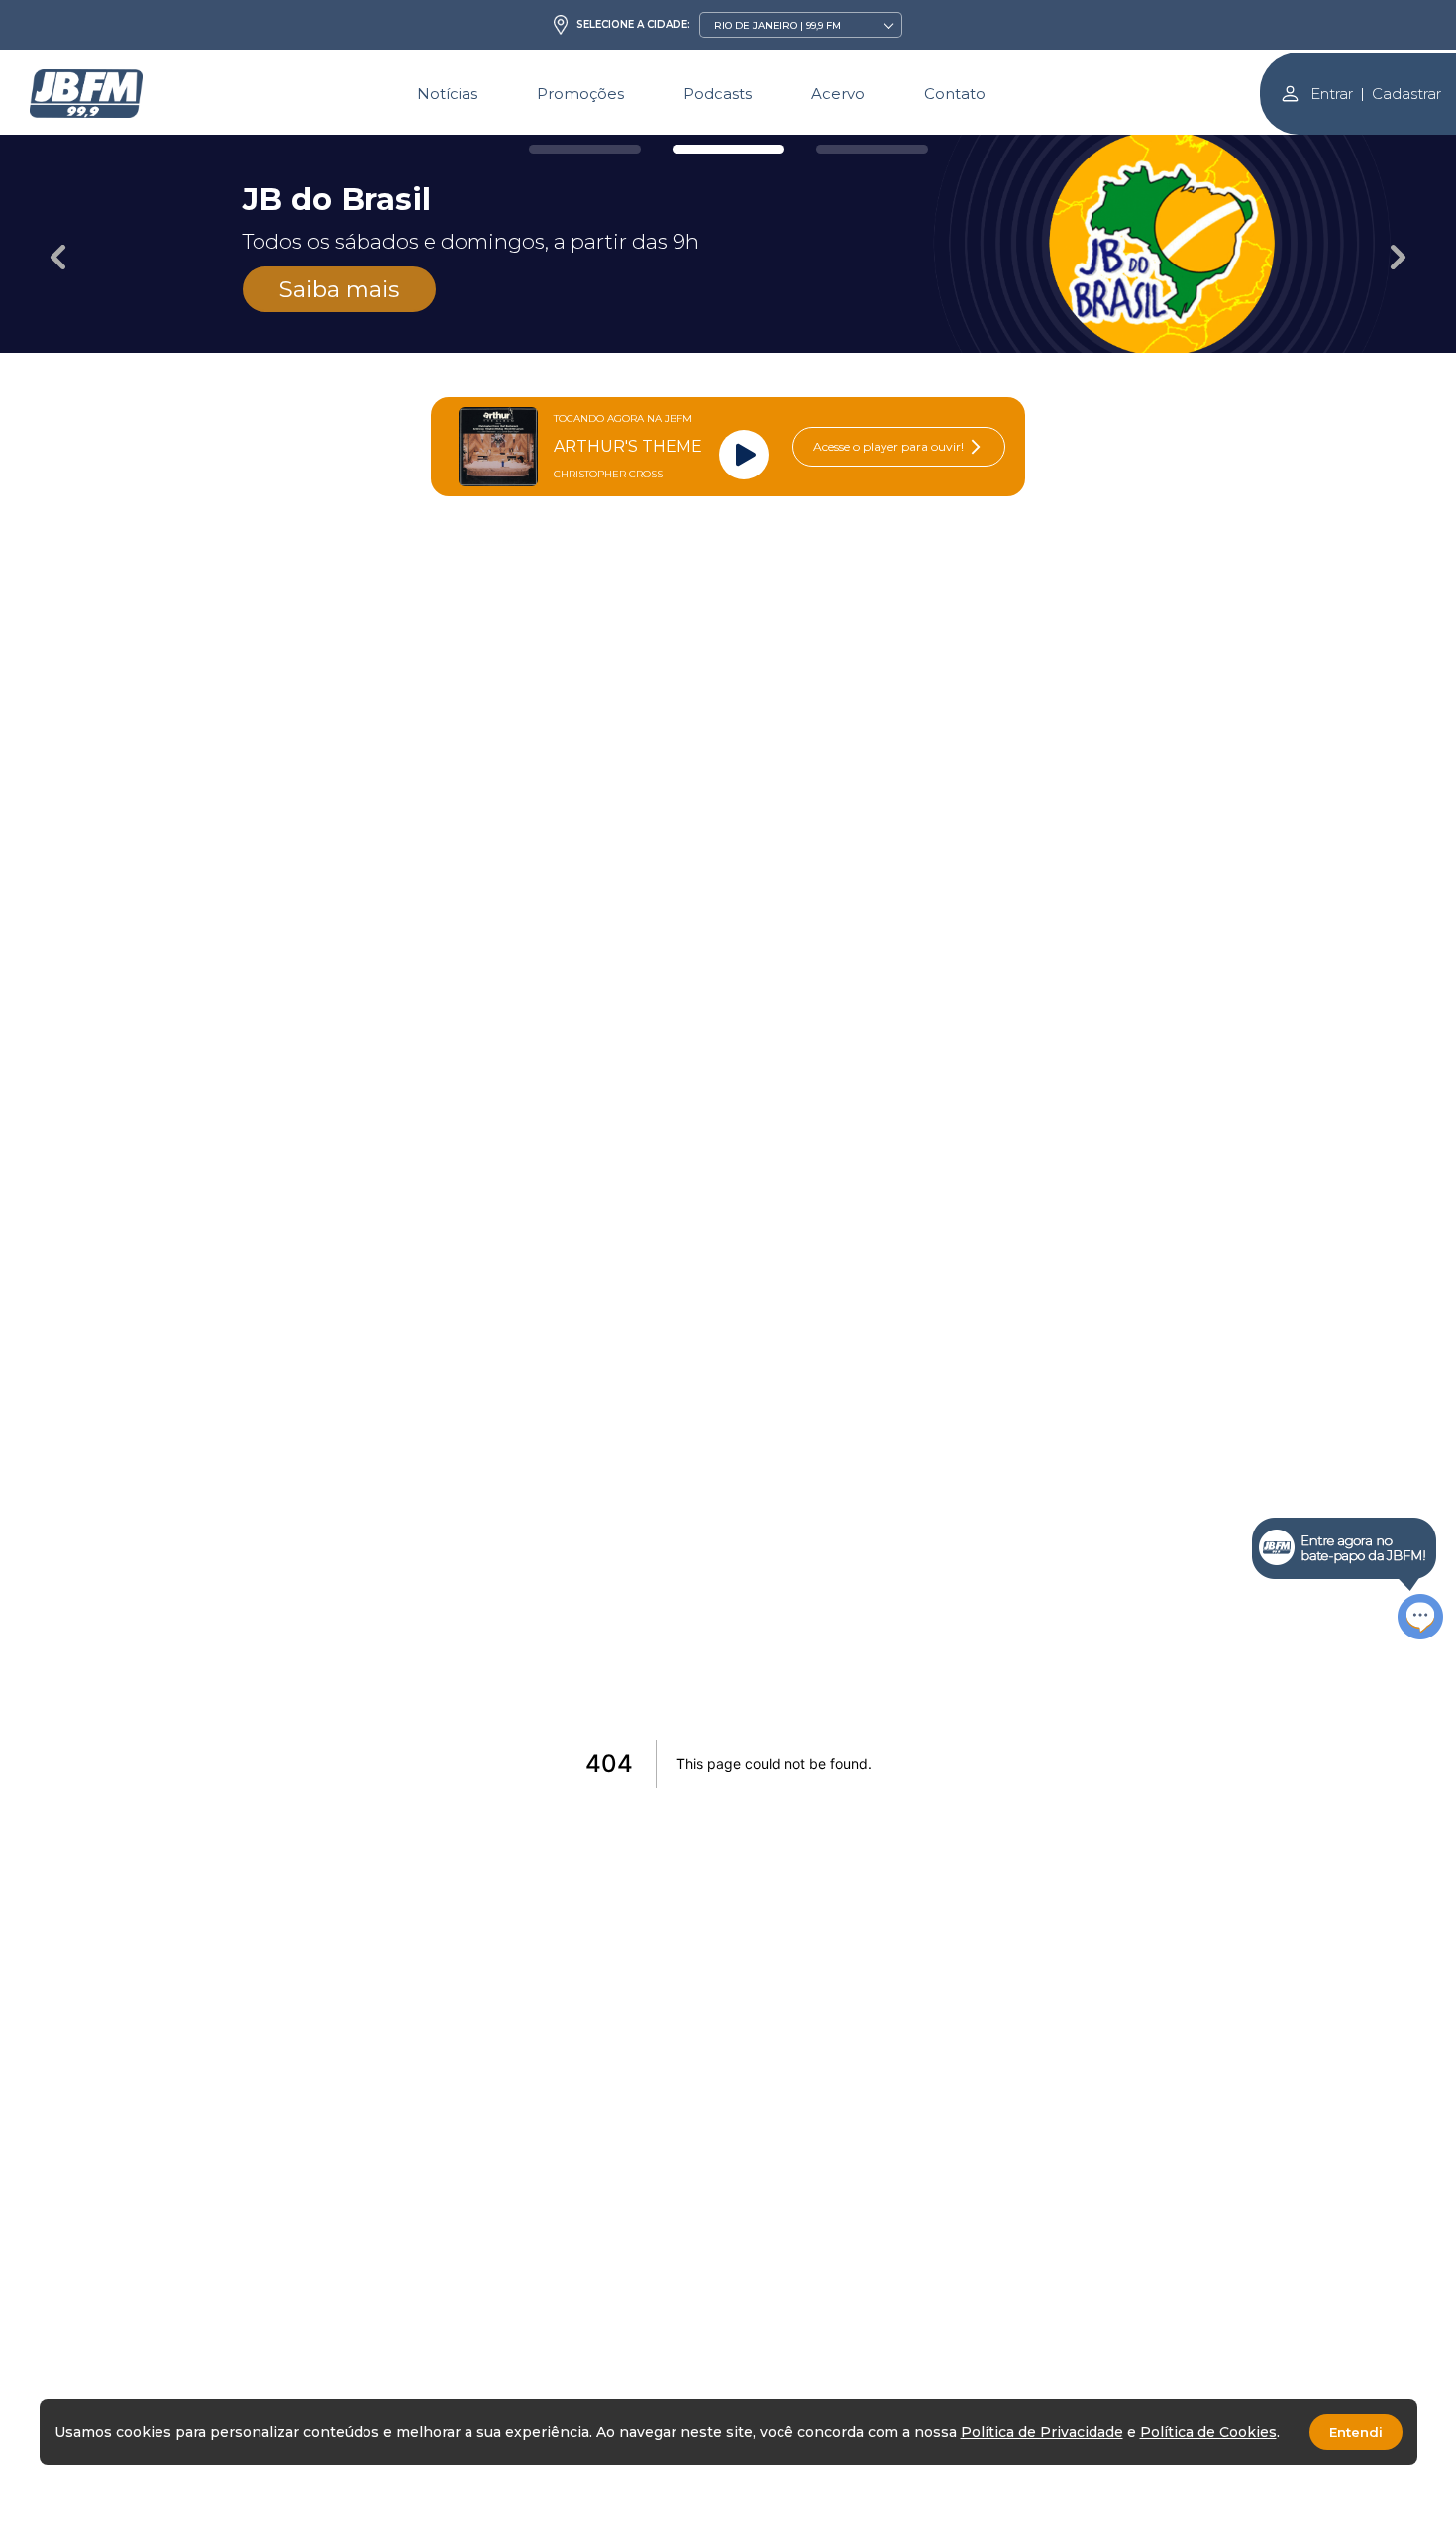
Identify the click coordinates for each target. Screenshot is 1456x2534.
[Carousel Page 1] (585, 149)
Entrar (1332, 94)
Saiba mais (339, 289)
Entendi (1356, 2432)
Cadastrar (1406, 94)
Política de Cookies (1208, 2432)
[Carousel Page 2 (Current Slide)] (728, 149)
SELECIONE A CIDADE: (633, 25)
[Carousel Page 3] (872, 149)
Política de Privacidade (1042, 2432)
